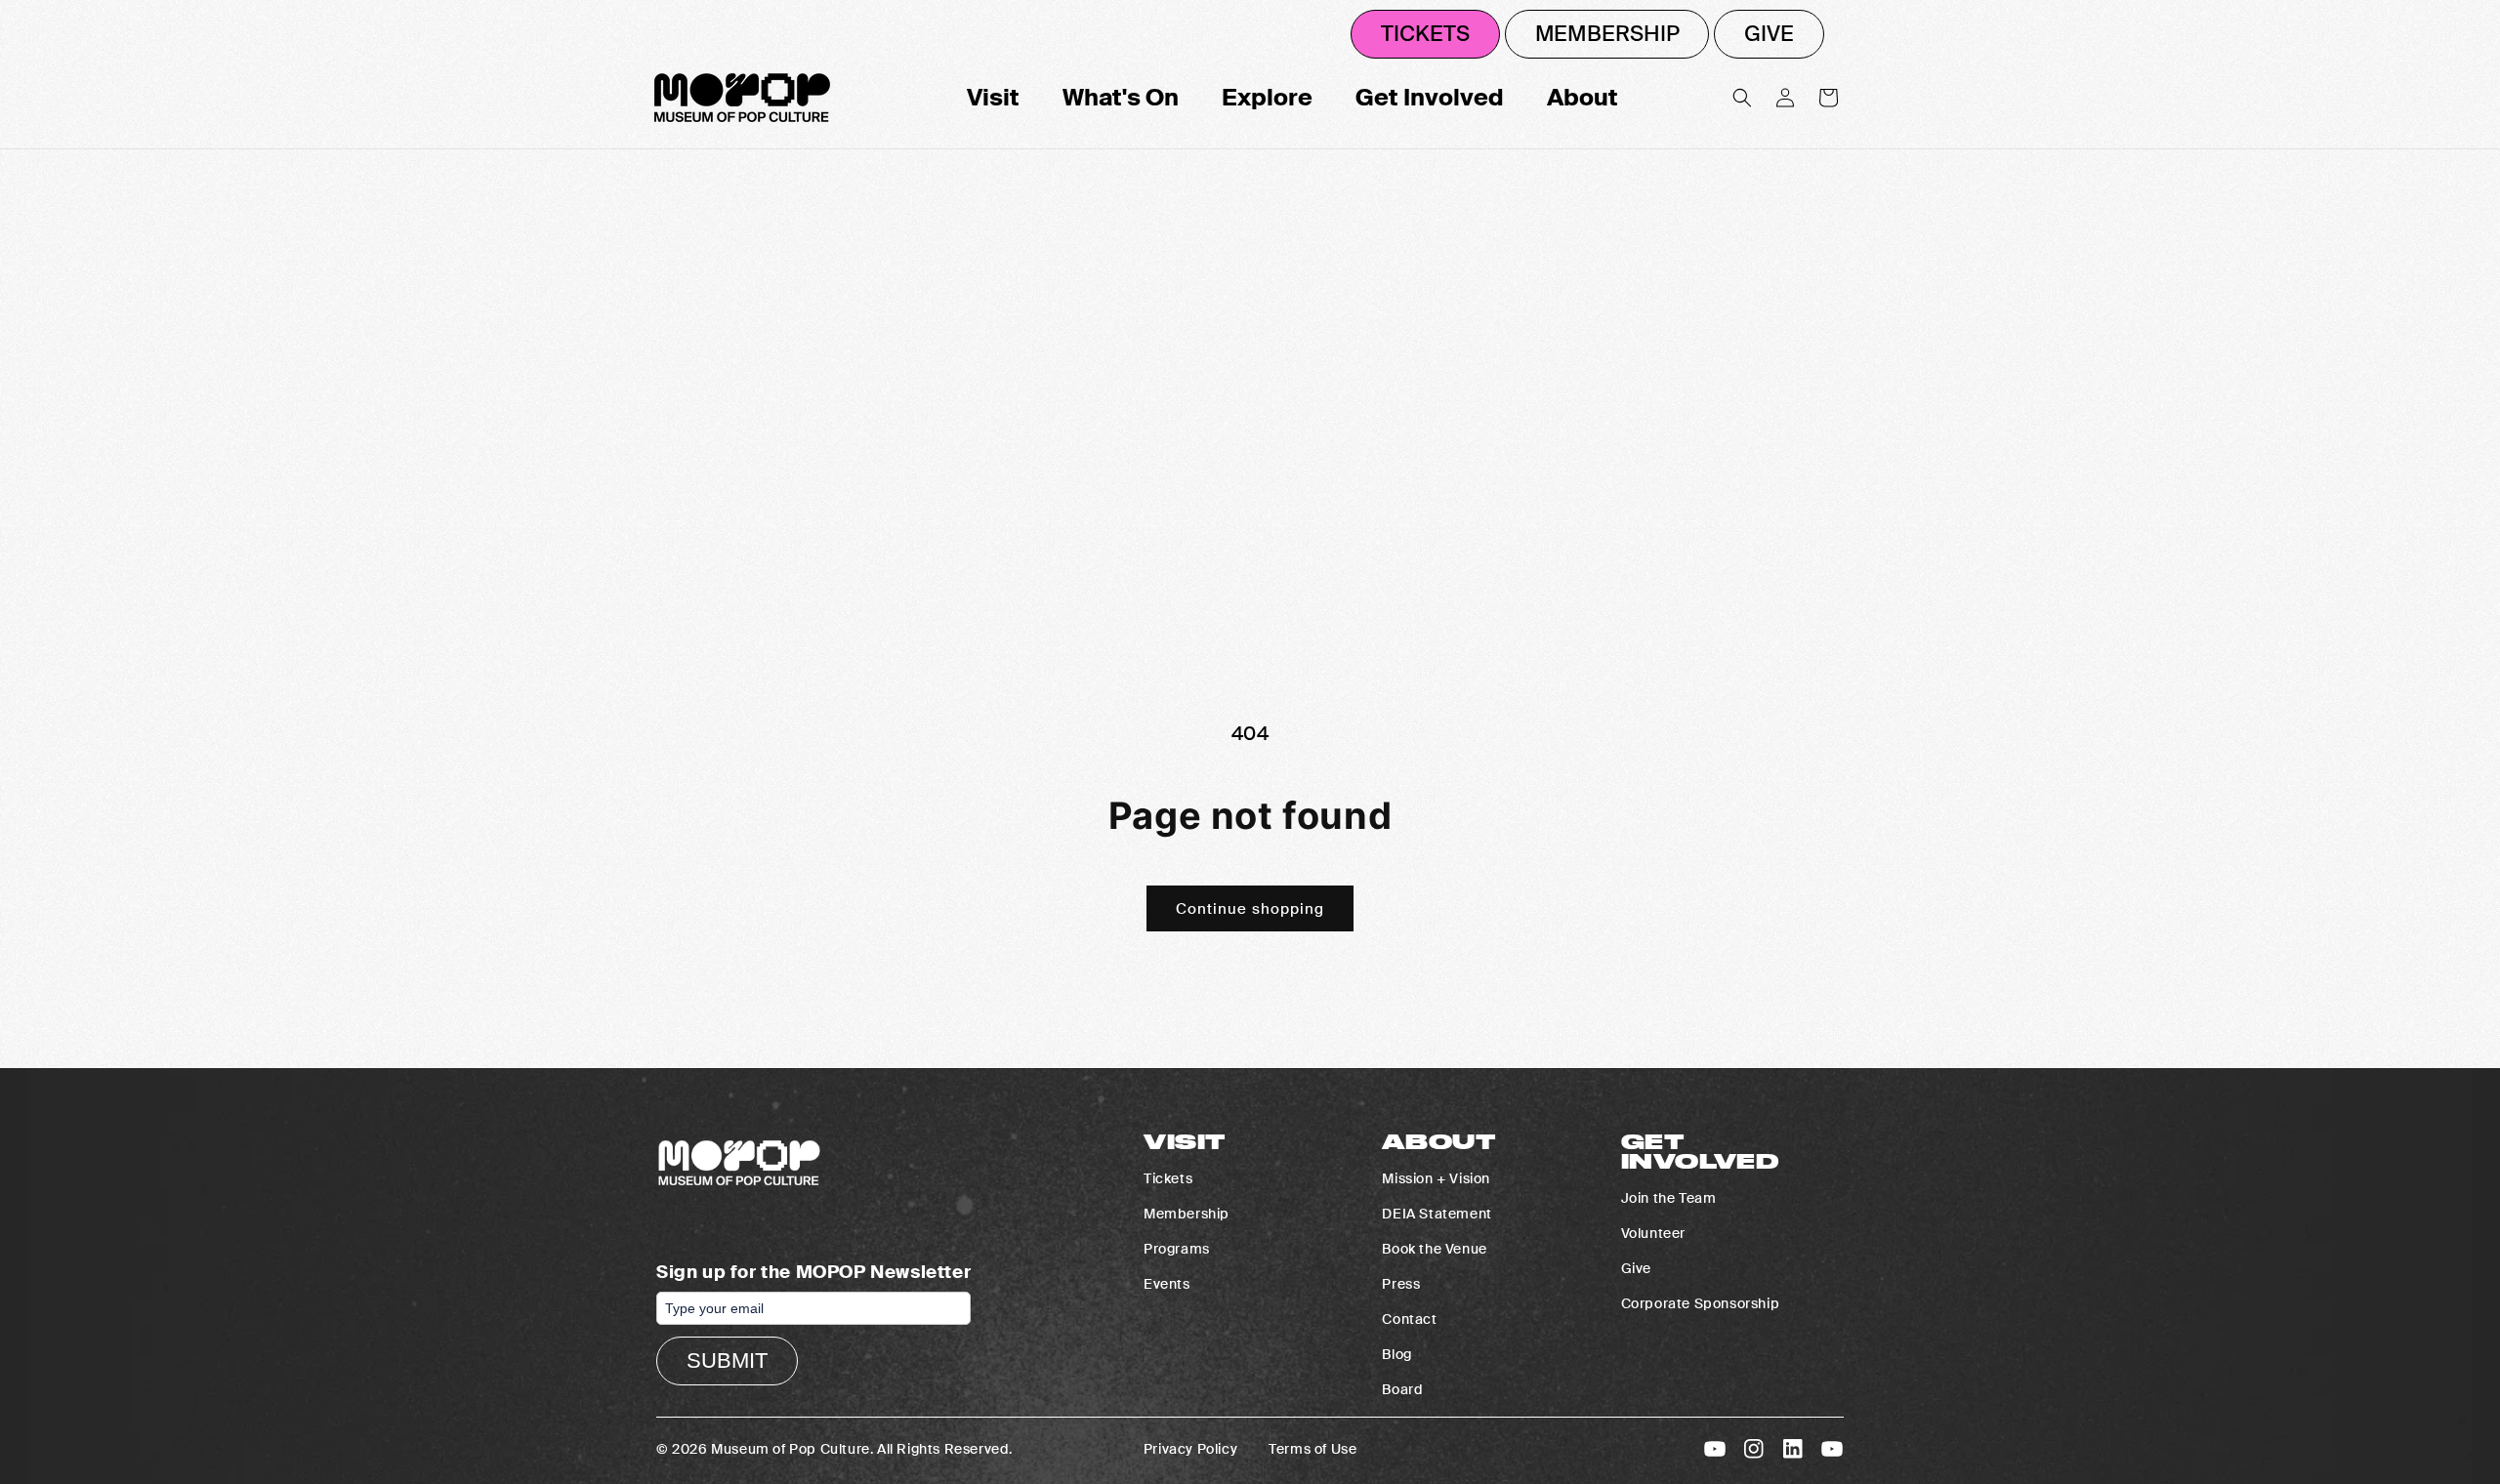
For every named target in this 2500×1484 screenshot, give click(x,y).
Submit (727, 1360)
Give (1769, 34)
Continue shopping (1250, 909)
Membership (1607, 34)
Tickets (1425, 34)
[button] (1742, 98)
